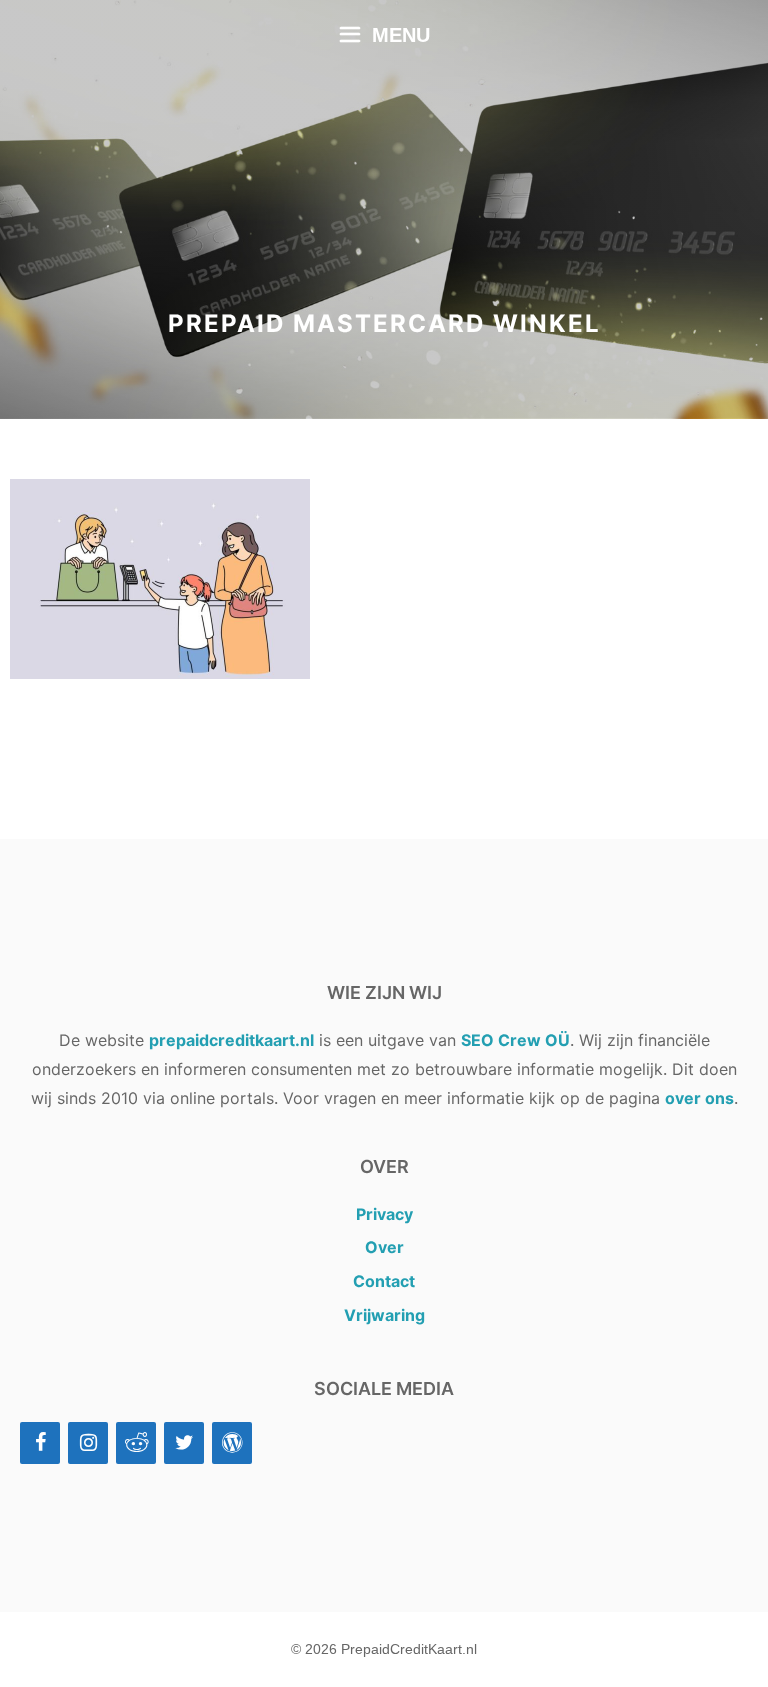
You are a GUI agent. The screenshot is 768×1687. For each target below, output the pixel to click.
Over (384, 1247)
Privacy (384, 1214)
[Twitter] (184, 1443)
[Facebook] (40, 1443)
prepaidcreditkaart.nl (231, 1040)
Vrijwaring (384, 1315)
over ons (699, 1098)
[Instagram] (88, 1443)
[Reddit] (136, 1443)
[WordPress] (232, 1443)
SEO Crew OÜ (515, 1040)
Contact (384, 1281)
